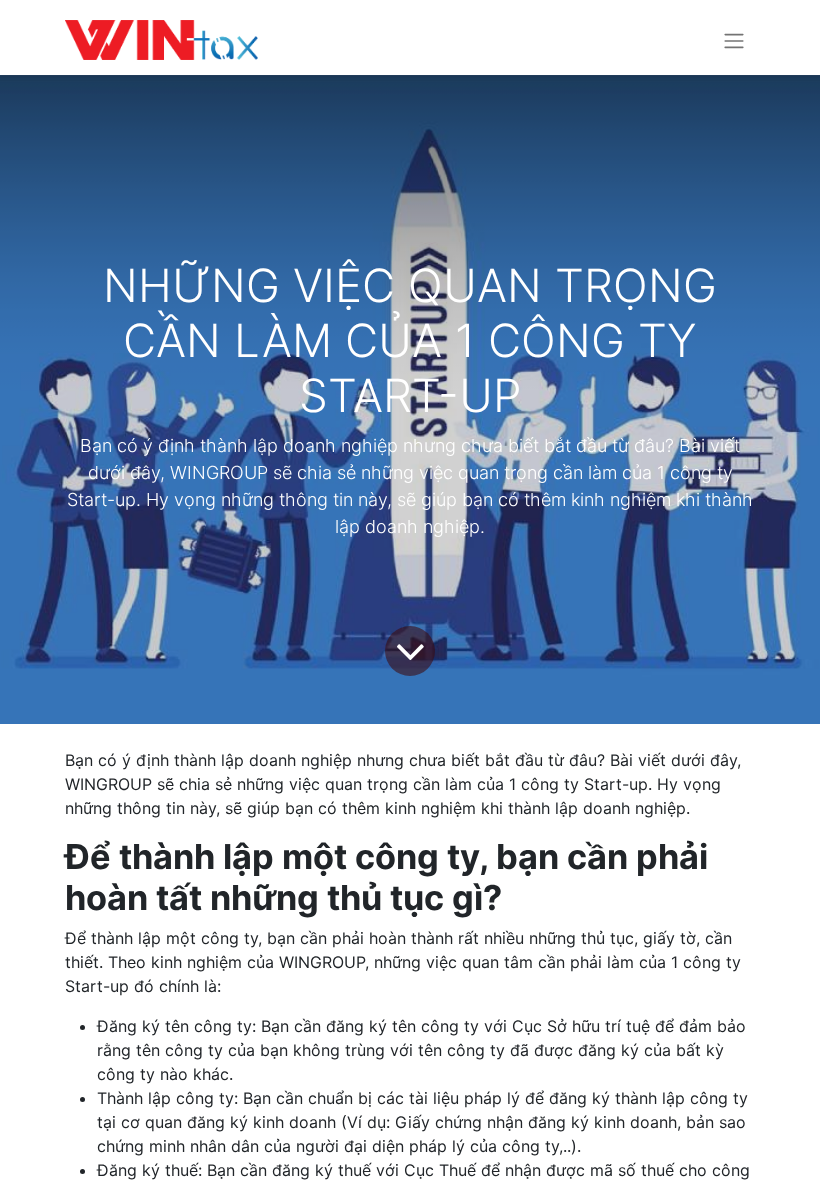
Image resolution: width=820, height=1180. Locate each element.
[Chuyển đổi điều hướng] (734, 40)
